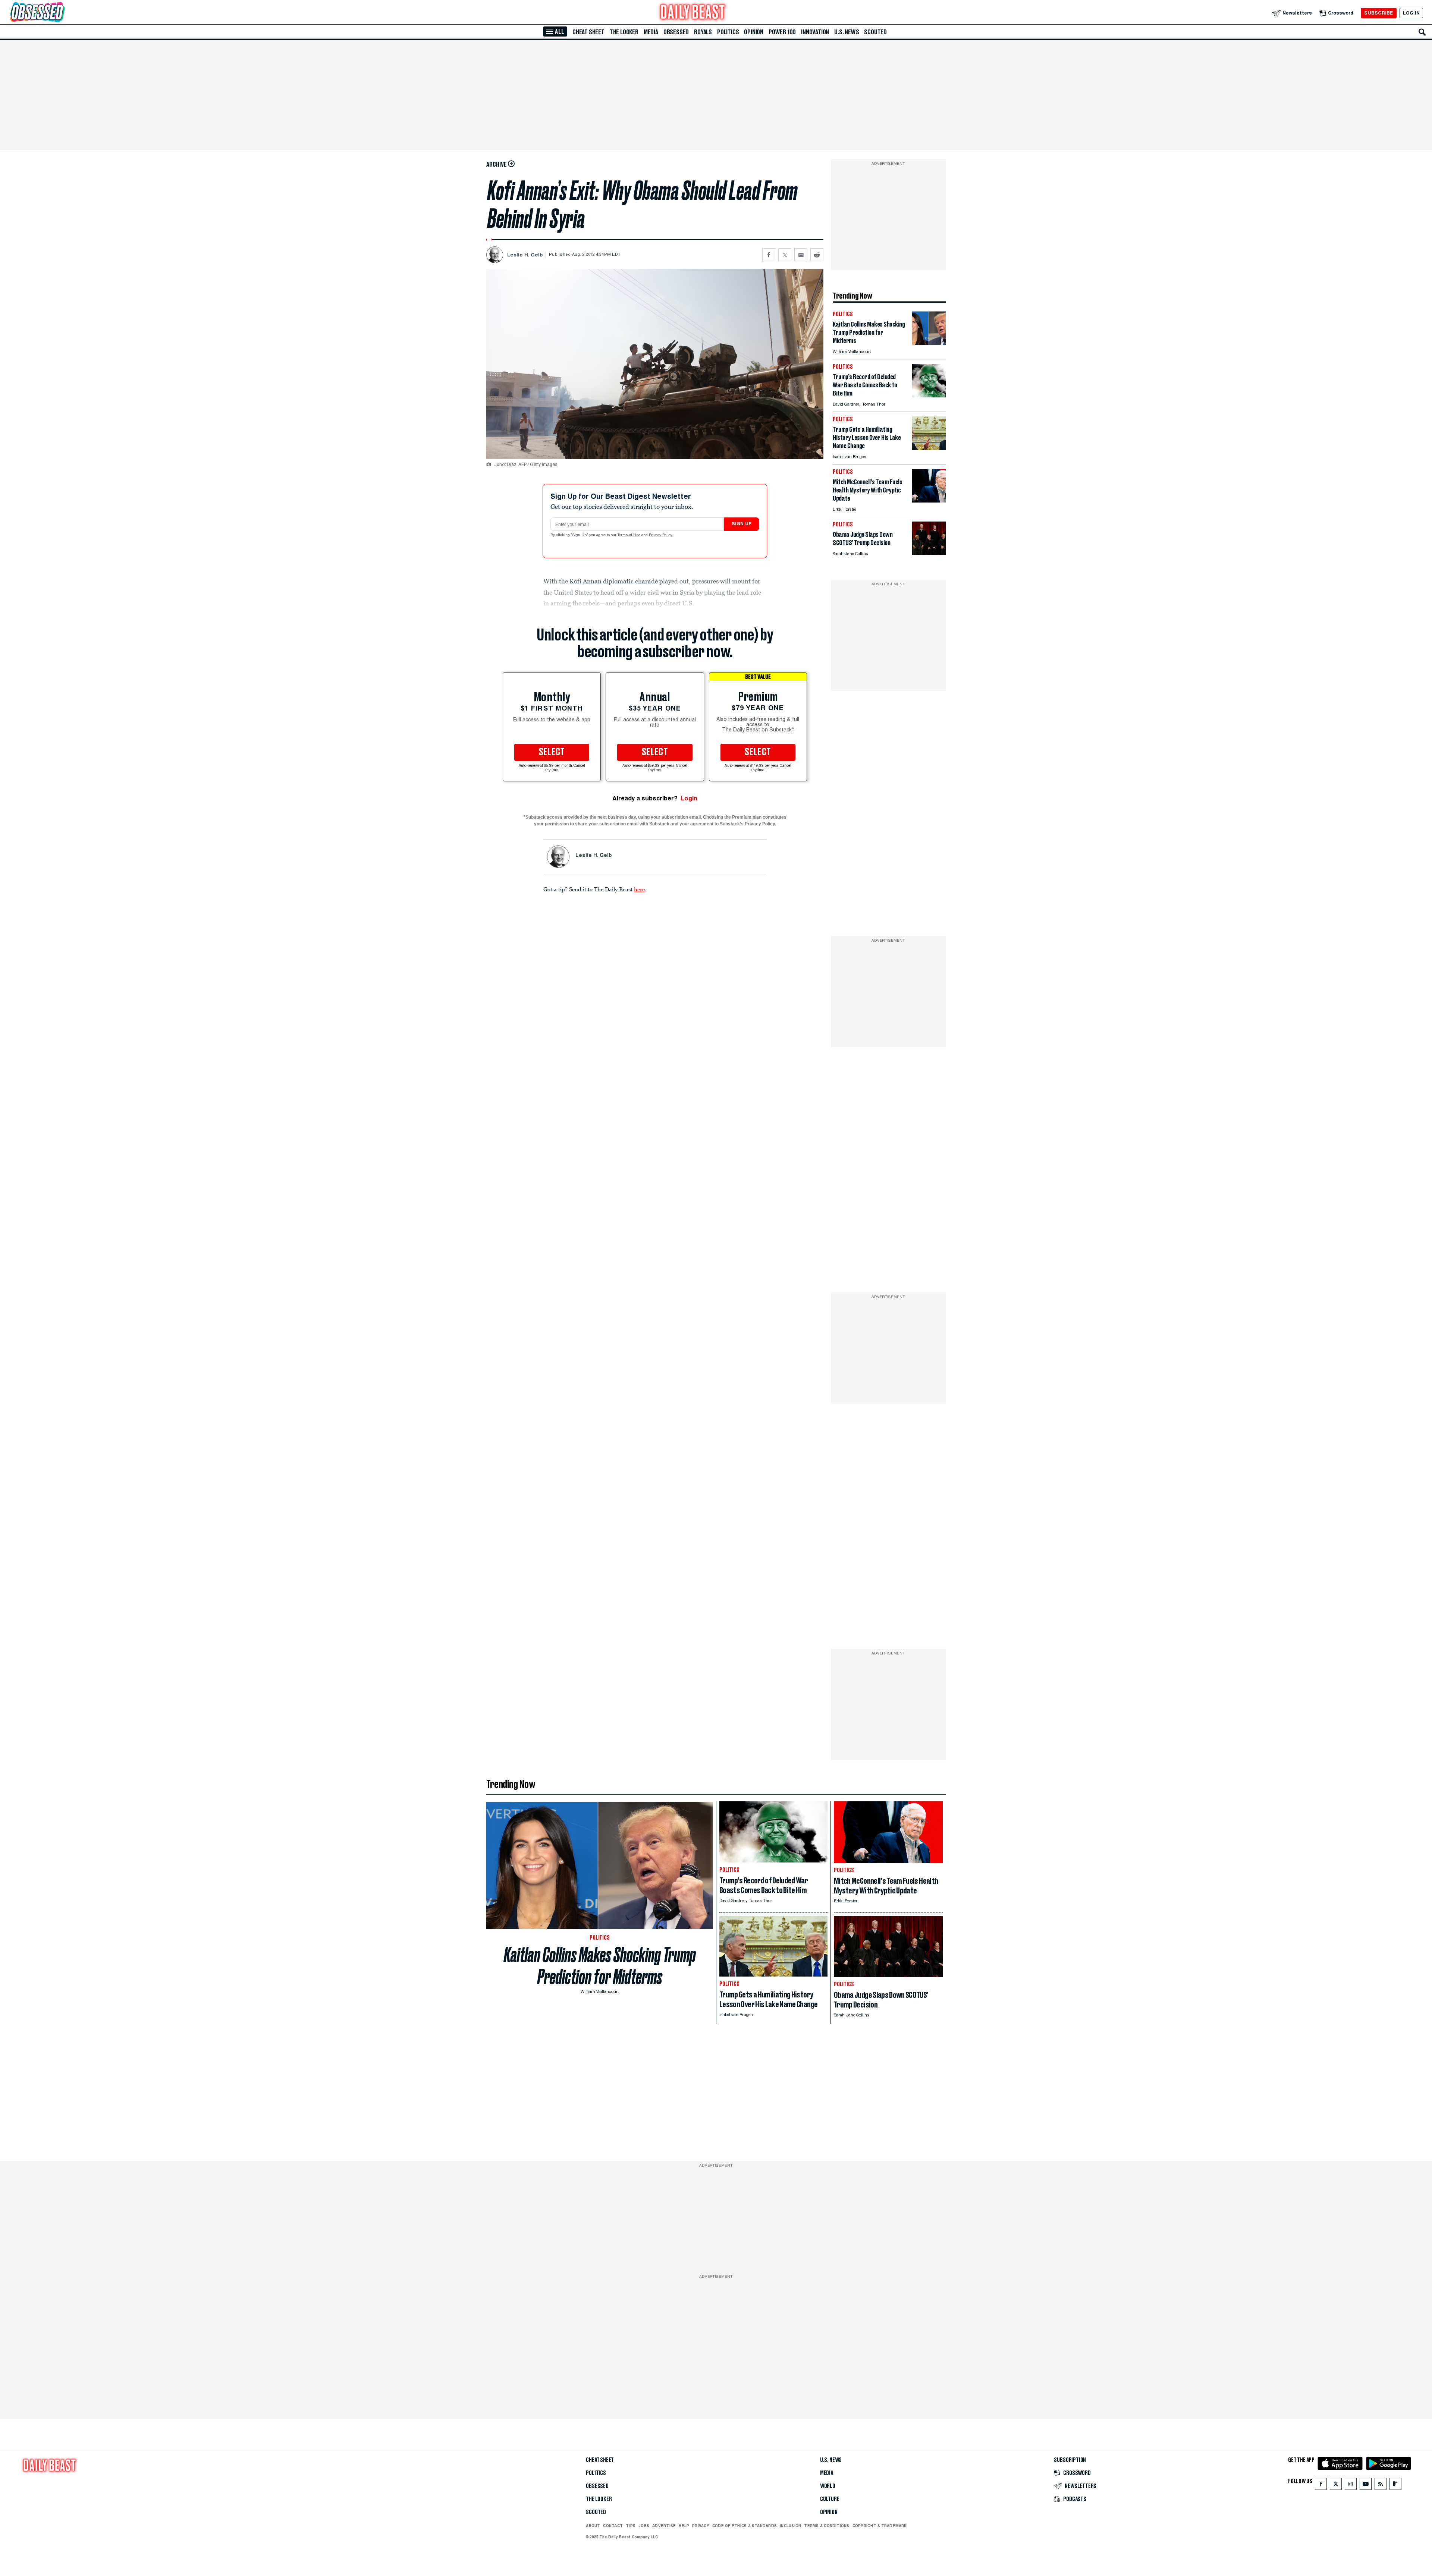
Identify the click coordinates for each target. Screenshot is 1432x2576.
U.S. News (847, 32)
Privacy (701, 2526)
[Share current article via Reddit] (817, 255)
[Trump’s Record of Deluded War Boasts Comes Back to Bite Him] (929, 395)
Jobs (644, 2526)
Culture (830, 2499)
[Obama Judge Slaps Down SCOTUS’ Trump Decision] (929, 553)
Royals (703, 32)
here (639, 889)
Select (552, 752)
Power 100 (782, 32)
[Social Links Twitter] (1336, 2486)
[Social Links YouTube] (1366, 2486)
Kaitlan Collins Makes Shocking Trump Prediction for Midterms (600, 1966)
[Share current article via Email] (801, 255)
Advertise (664, 2526)
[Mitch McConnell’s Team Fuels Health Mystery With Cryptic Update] (929, 500)
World (828, 2486)
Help (684, 2526)
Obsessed (676, 32)
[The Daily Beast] (693, 13)
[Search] (1422, 32)
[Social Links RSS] (1381, 2486)
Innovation (815, 32)
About (593, 2526)
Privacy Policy (661, 535)
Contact (613, 2526)
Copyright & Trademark (880, 2526)
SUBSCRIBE (1378, 13)
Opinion (754, 32)
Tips (631, 2526)
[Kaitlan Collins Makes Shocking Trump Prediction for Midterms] (929, 343)
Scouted (875, 32)
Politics (728, 32)
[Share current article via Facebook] (769, 255)
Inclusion (790, 2526)
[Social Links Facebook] (1321, 2486)
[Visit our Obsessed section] (61, 13)
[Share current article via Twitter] (785, 255)
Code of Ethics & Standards (745, 2526)
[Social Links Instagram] (1351, 2486)
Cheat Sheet (588, 32)
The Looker (624, 32)
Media (651, 32)
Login (689, 798)
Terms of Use (629, 535)
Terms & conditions (827, 2526)
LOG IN (1411, 13)
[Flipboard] (1395, 2486)
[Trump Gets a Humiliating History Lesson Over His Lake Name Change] (929, 448)
